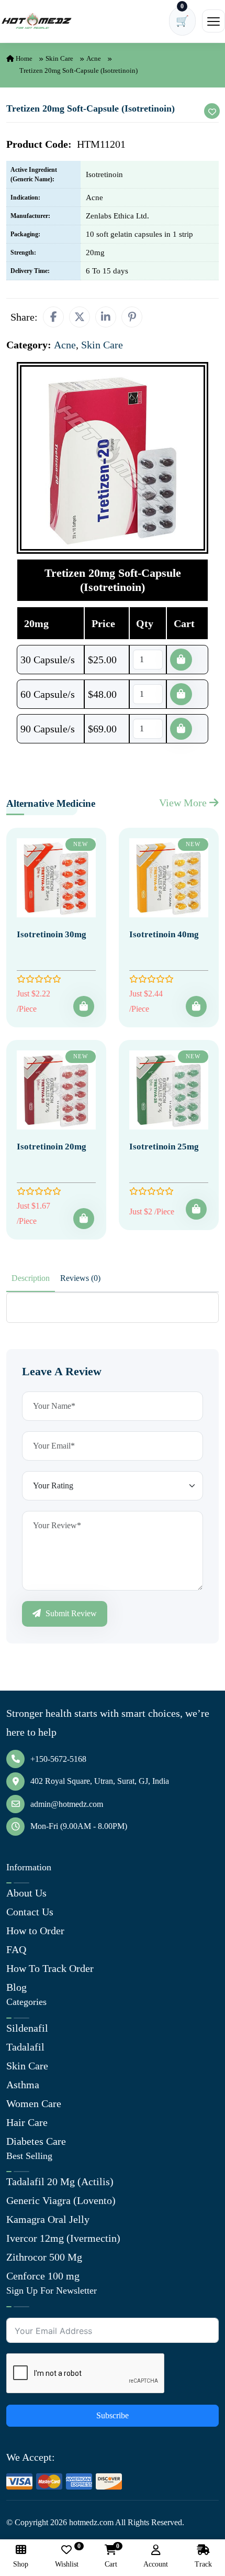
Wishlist (67, 2556)
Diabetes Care (36, 2141)
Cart (111, 2556)
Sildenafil (27, 2028)
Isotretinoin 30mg (52, 934)
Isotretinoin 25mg (164, 1147)
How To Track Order (50, 1968)
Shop (21, 2564)
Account (156, 2564)
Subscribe (113, 2415)
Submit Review (70, 1613)
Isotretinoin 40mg (164, 934)
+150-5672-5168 (58, 1759)
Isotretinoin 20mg (52, 1147)
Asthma (23, 2085)
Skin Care (59, 58)
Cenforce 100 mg (43, 2276)
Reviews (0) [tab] (80, 1278)
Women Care (34, 2103)
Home (23, 58)
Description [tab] (31, 1278)
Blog (16, 1987)
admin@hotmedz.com (67, 1804)
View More (184, 803)
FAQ (16, 1949)
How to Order (35, 1931)
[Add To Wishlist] (212, 111)
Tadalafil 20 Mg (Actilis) (60, 2182)
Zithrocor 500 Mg (44, 2257)
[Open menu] (213, 21)
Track (203, 2564)
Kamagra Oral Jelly (48, 2219)
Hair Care (27, 2122)
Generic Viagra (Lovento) (61, 2200)
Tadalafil (25, 2047)
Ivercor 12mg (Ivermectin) (63, 2238)
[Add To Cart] (84, 1006)
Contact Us (30, 1912)
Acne (94, 58)
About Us (26, 1893)
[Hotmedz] (37, 21)
